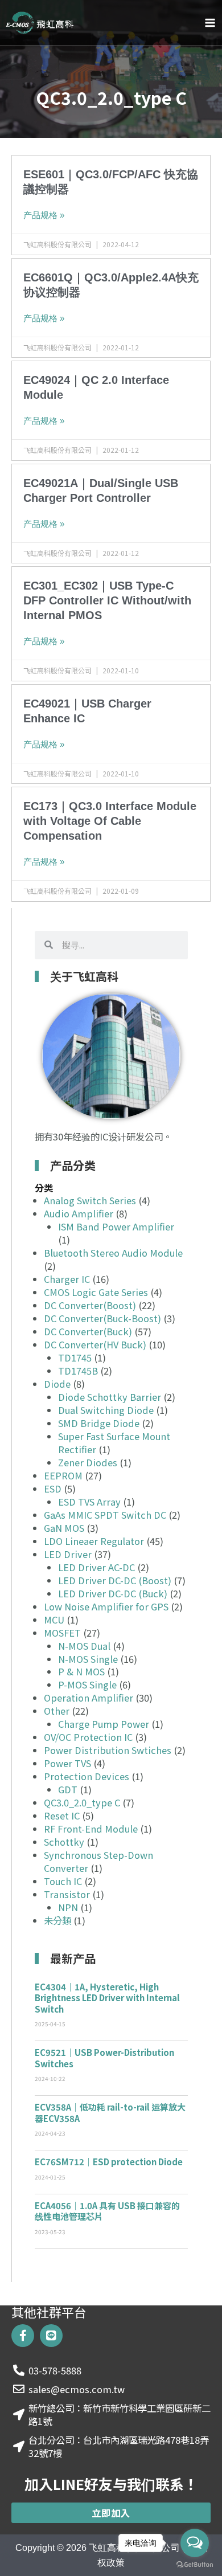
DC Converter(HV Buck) (95, 1344)
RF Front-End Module (91, 1829)
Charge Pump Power (104, 1724)
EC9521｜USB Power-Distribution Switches (104, 2058)
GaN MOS (64, 1528)
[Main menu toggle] (210, 23)
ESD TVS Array (89, 1502)
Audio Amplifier (79, 1213)
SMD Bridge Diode (99, 1423)
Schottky (64, 1842)
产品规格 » (44, 215)
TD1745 (75, 1357)
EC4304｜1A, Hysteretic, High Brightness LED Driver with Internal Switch (107, 1998)
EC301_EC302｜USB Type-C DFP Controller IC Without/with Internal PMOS (107, 600)
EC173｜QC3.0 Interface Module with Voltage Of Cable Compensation (110, 821)
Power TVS (67, 1763)
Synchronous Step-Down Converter (98, 1861)
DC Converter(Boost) (90, 1305)
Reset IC (62, 1816)
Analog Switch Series (90, 1200)
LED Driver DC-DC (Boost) (115, 1580)
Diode (57, 1384)
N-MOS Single (88, 1659)
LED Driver (68, 1554)
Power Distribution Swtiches (108, 1750)
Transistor (67, 1894)
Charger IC (67, 1279)
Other (57, 1711)
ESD (53, 1489)
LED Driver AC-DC (96, 1567)
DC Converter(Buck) (88, 1331)
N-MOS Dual (84, 1646)
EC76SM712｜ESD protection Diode (109, 2162)
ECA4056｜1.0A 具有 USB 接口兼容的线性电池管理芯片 (107, 2211)
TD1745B (78, 1371)
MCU (54, 1620)
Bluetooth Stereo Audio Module (113, 1253)
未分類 (57, 1920)
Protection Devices (87, 1776)
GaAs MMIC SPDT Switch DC (105, 1515)
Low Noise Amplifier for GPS (106, 1606)
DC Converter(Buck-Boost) (102, 1318)
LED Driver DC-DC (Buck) (113, 1593)
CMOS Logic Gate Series (96, 1292)
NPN (68, 1907)
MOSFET (62, 1633)
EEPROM (63, 1475)
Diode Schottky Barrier (110, 1397)
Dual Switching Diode (106, 1410)
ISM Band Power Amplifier (116, 1226)
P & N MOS (81, 1671)
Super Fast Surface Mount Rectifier (114, 1443)
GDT (68, 1789)
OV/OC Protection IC (88, 1737)
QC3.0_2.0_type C (82, 1802)
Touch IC (63, 1881)
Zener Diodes (88, 1462)
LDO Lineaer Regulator (94, 1541)
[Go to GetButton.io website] (195, 2565)
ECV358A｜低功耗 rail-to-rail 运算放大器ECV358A (110, 2113)
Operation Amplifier (89, 1698)
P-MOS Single (87, 1684)
